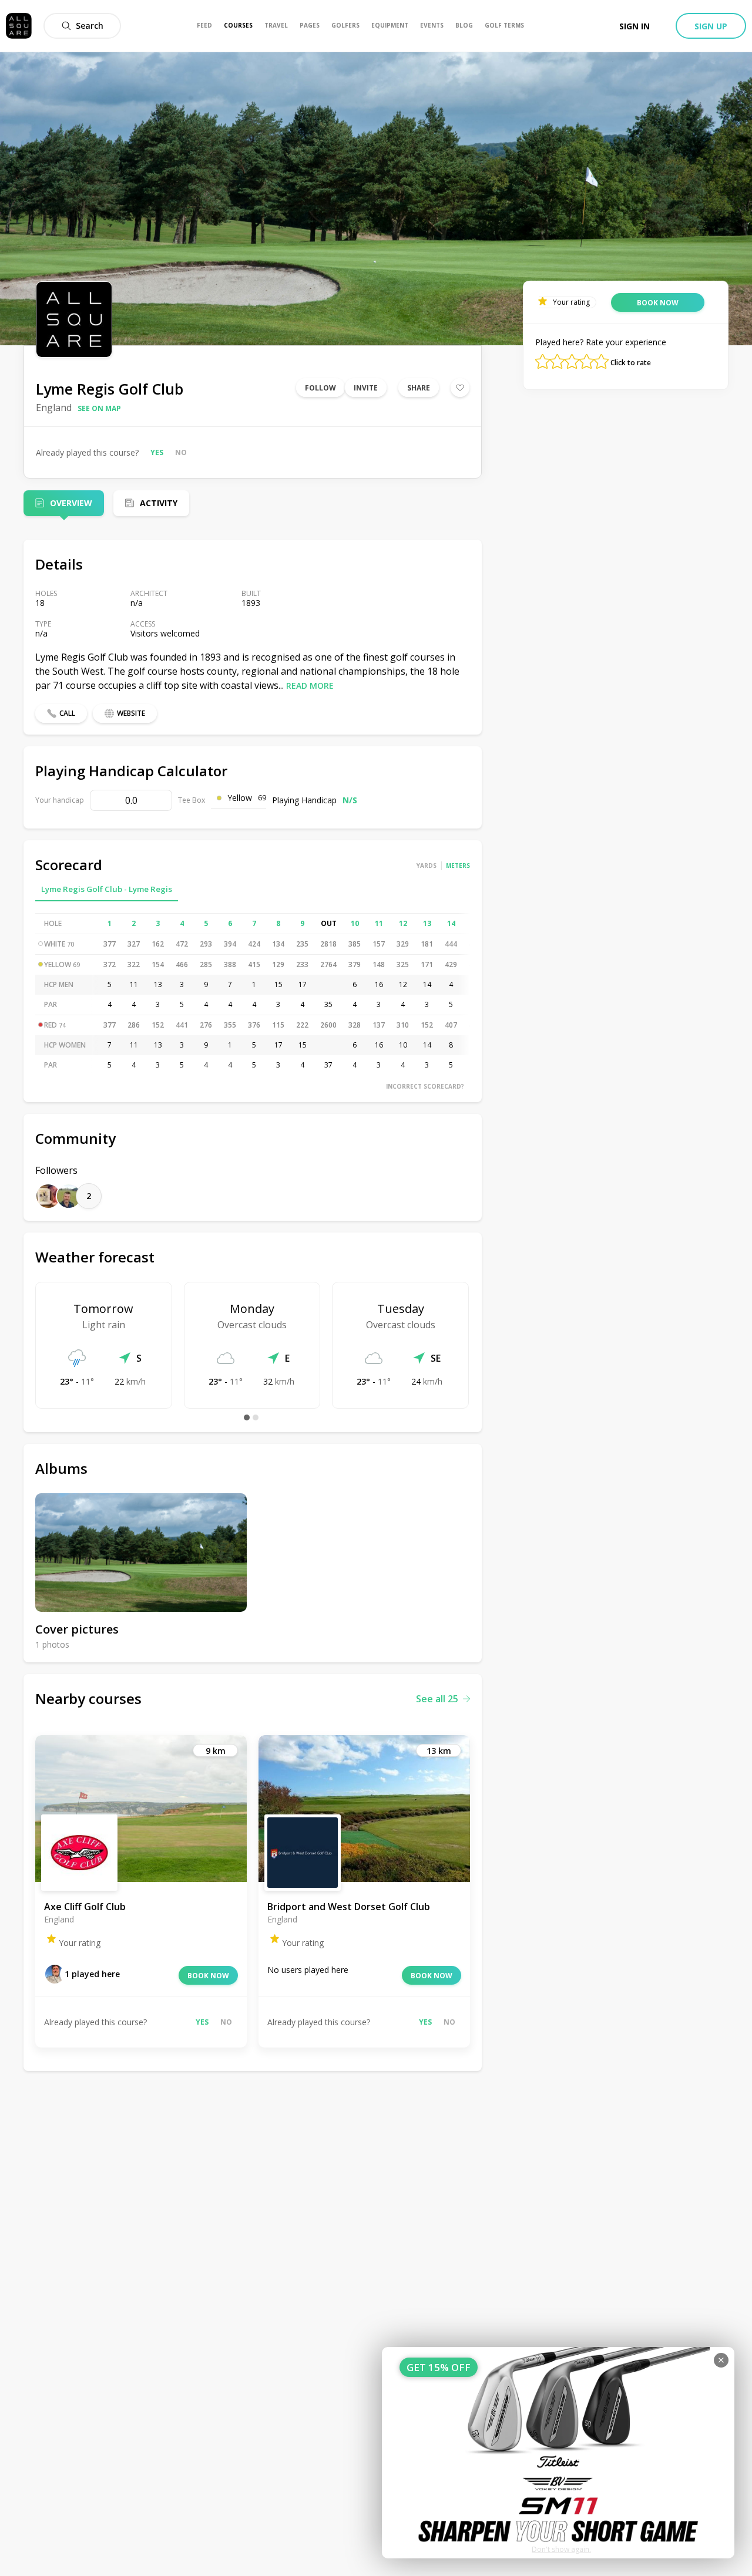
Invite (366, 388)
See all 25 (437, 1699)
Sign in (634, 26)
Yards (427, 866)
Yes (157, 452)
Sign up (711, 26)
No (181, 452)
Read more (310, 686)
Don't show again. (561, 2549)
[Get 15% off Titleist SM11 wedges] (558, 2453)
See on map (99, 408)
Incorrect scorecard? (425, 1086)
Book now (208, 1976)
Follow (320, 388)
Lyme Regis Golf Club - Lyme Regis (107, 889)
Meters (458, 866)
